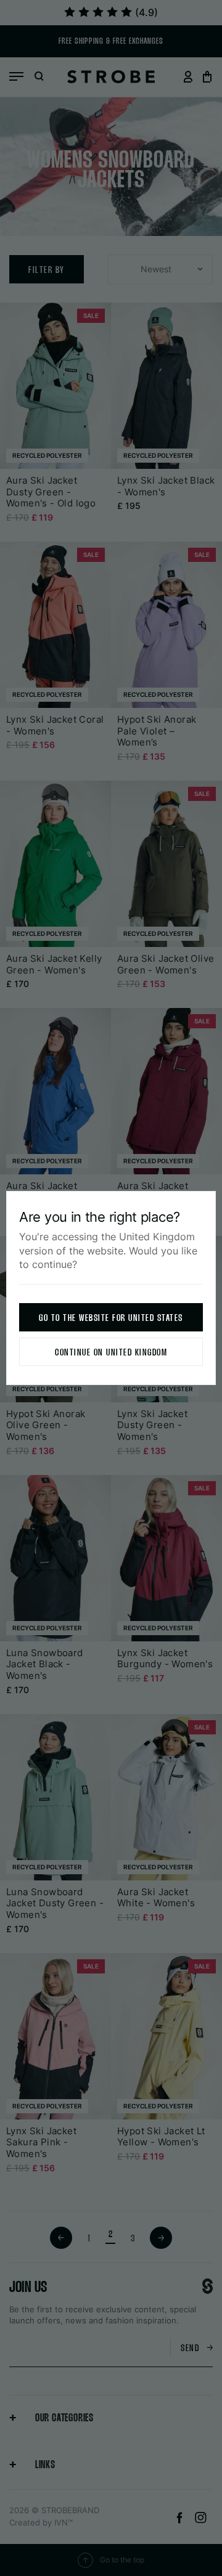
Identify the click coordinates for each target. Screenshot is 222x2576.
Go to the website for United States (111, 1318)
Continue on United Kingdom (111, 1353)
